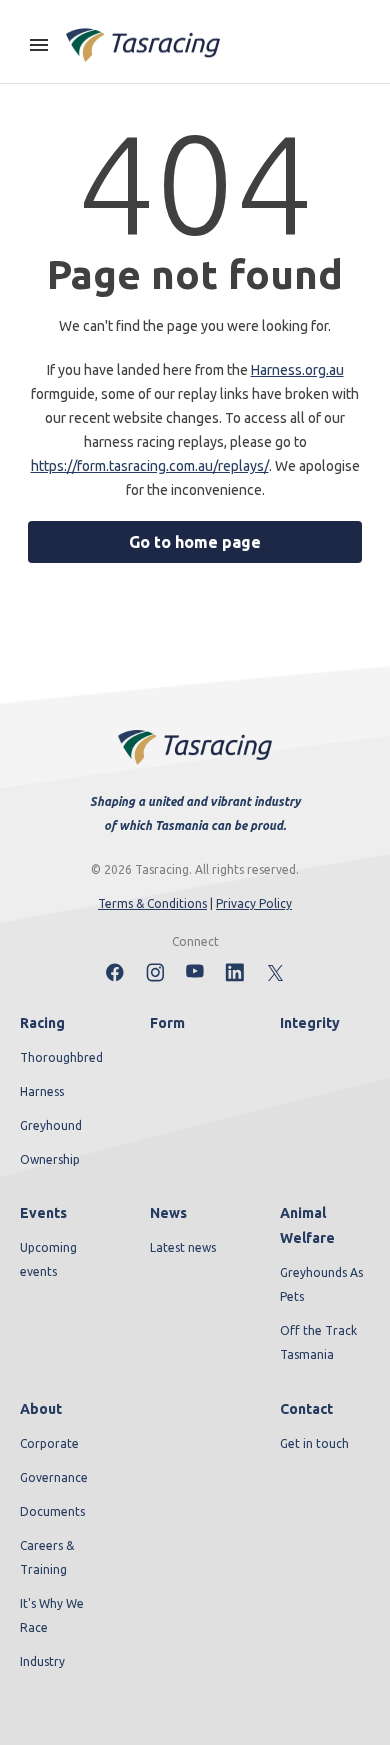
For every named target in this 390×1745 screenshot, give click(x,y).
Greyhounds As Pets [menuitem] (321, 1284)
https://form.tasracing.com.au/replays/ (150, 466)
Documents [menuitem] (52, 1511)
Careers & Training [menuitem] (47, 1557)
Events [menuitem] (43, 1213)
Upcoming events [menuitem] (48, 1259)
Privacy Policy (254, 903)
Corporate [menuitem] (49, 1443)
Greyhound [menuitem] (51, 1125)
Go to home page (195, 542)
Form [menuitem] (167, 1023)
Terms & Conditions (152, 903)
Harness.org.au (297, 370)
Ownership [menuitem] (50, 1159)
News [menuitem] (168, 1213)
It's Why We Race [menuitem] (52, 1615)
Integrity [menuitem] (310, 1023)
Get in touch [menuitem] (314, 1443)
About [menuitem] (41, 1409)
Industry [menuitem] (42, 1661)
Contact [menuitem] (306, 1409)
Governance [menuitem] (54, 1477)
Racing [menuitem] (42, 1023)
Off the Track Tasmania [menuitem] (318, 1342)
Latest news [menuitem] (183, 1247)
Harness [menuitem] (42, 1091)
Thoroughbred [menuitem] (61, 1057)
